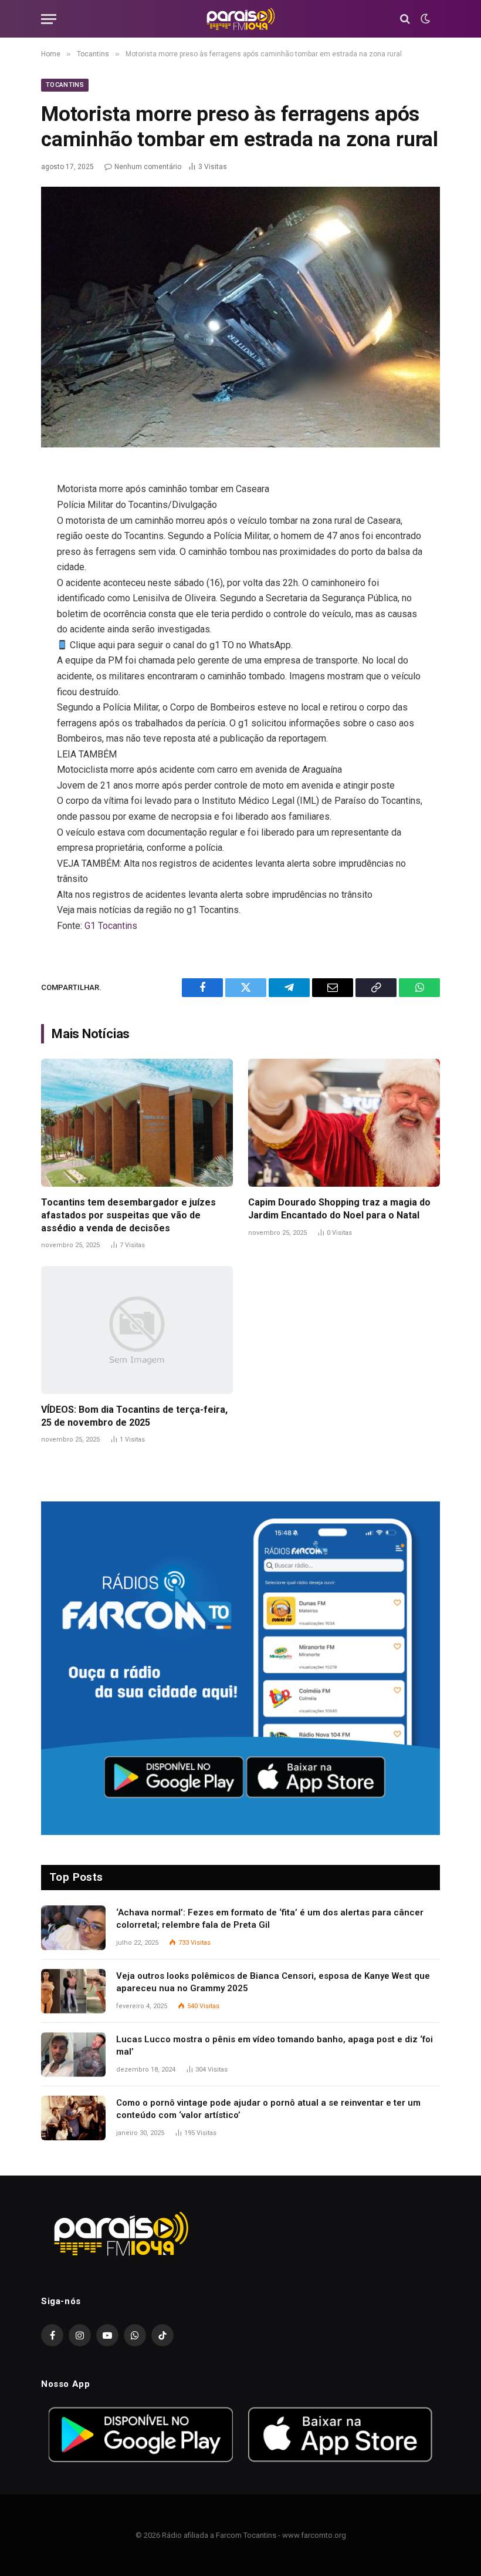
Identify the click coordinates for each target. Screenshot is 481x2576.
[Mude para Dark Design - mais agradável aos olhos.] (424, 19)
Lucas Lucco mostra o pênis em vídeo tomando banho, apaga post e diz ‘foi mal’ (275, 2045)
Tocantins (65, 85)
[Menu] (49, 19)
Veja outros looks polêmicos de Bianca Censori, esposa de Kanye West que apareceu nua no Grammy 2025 (273, 1982)
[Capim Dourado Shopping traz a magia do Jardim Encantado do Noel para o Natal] (344, 1123)
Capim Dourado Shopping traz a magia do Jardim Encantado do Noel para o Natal (339, 1209)
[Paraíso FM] (240, 19)
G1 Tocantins (111, 926)
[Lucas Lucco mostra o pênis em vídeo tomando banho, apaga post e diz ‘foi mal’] (73, 2055)
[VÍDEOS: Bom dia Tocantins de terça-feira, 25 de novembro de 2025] (137, 1330)
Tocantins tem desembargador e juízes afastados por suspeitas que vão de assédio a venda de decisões (128, 1215)
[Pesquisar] (405, 19)
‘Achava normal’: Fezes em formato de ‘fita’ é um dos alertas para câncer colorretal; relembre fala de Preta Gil (270, 1919)
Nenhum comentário (148, 167)
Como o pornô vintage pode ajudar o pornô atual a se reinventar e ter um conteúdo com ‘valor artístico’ (268, 2109)
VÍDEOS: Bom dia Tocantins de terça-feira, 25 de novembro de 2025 (134, 1416)
